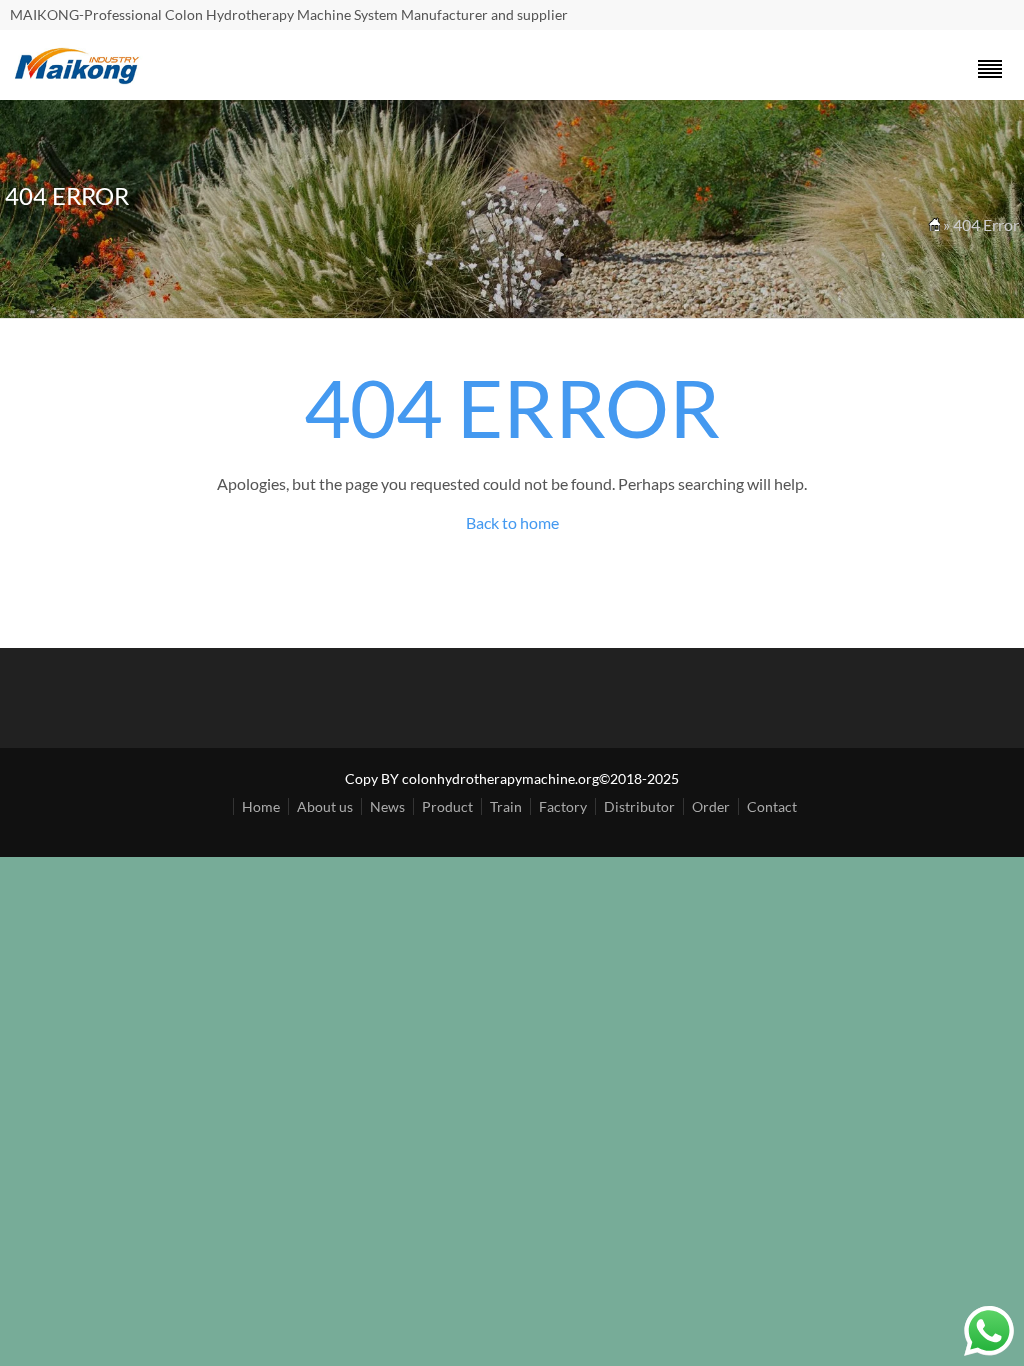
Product (447, 806)
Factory (563, 806)
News (387, 806)
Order (711, 806)
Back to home (512, 522)
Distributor (639, 806)
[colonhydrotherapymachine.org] (80, 78)
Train (506, 806)
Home (261, 806)
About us (325, 806)
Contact (772, 806)
